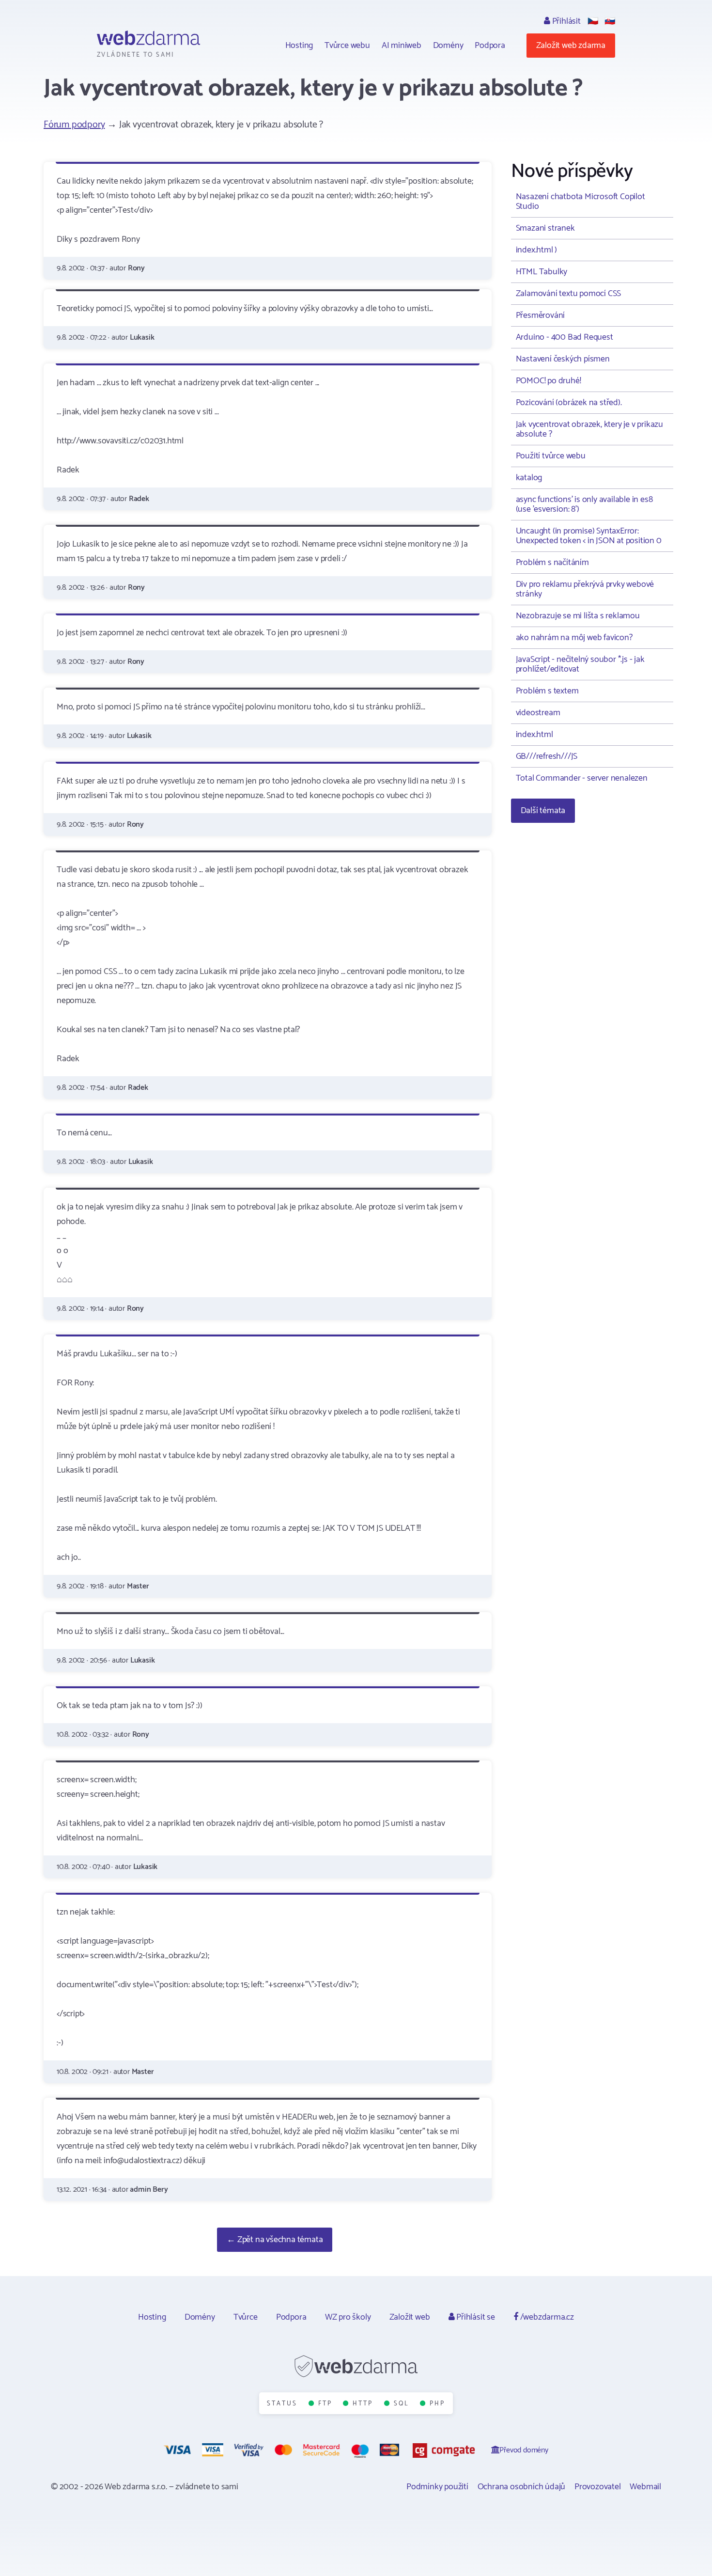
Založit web (410, 2317)
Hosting (299, 46)
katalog (529, 478)
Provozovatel (598, 2487)
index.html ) (537, 250)
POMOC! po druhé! (549, 381)
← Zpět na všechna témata (275, 2240)
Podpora (490, 46)
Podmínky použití (437, 2487)
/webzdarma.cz (546, 2317)
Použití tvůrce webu (551, 456)
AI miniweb (402, 46)
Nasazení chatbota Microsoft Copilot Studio (580, 202)
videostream (538, 713)
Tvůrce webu (347, 46)
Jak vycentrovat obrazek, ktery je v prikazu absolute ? (589, 429)
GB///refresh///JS (547, 756)
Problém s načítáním (552, 563)
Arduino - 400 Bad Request (565, 337)
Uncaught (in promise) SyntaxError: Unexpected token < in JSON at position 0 (589, 536)
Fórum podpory (74, 125)
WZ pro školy (348, 2317)
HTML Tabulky (542, 272)
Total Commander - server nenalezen (582, 778)
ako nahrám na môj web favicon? (574, 638)
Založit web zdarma (571, 46)
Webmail (645, 2487)
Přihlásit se (474, 2317)
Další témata (543, 811)
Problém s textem (547, 691)
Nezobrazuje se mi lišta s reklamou (578, 616)
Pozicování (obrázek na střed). (569, 403)
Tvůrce (246, 2317)
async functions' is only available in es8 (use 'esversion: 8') (584, 504)
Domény (448, 46)
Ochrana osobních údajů (522, 2487)
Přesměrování (541, 315)
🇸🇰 (610, 21)
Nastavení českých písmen (563, 359)
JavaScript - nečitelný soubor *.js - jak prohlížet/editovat (580, 664)
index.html (534, 735)
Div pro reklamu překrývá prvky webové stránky (585, 589)
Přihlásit (565, 21)
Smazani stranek (545, 228)
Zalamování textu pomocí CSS (569, 294)
